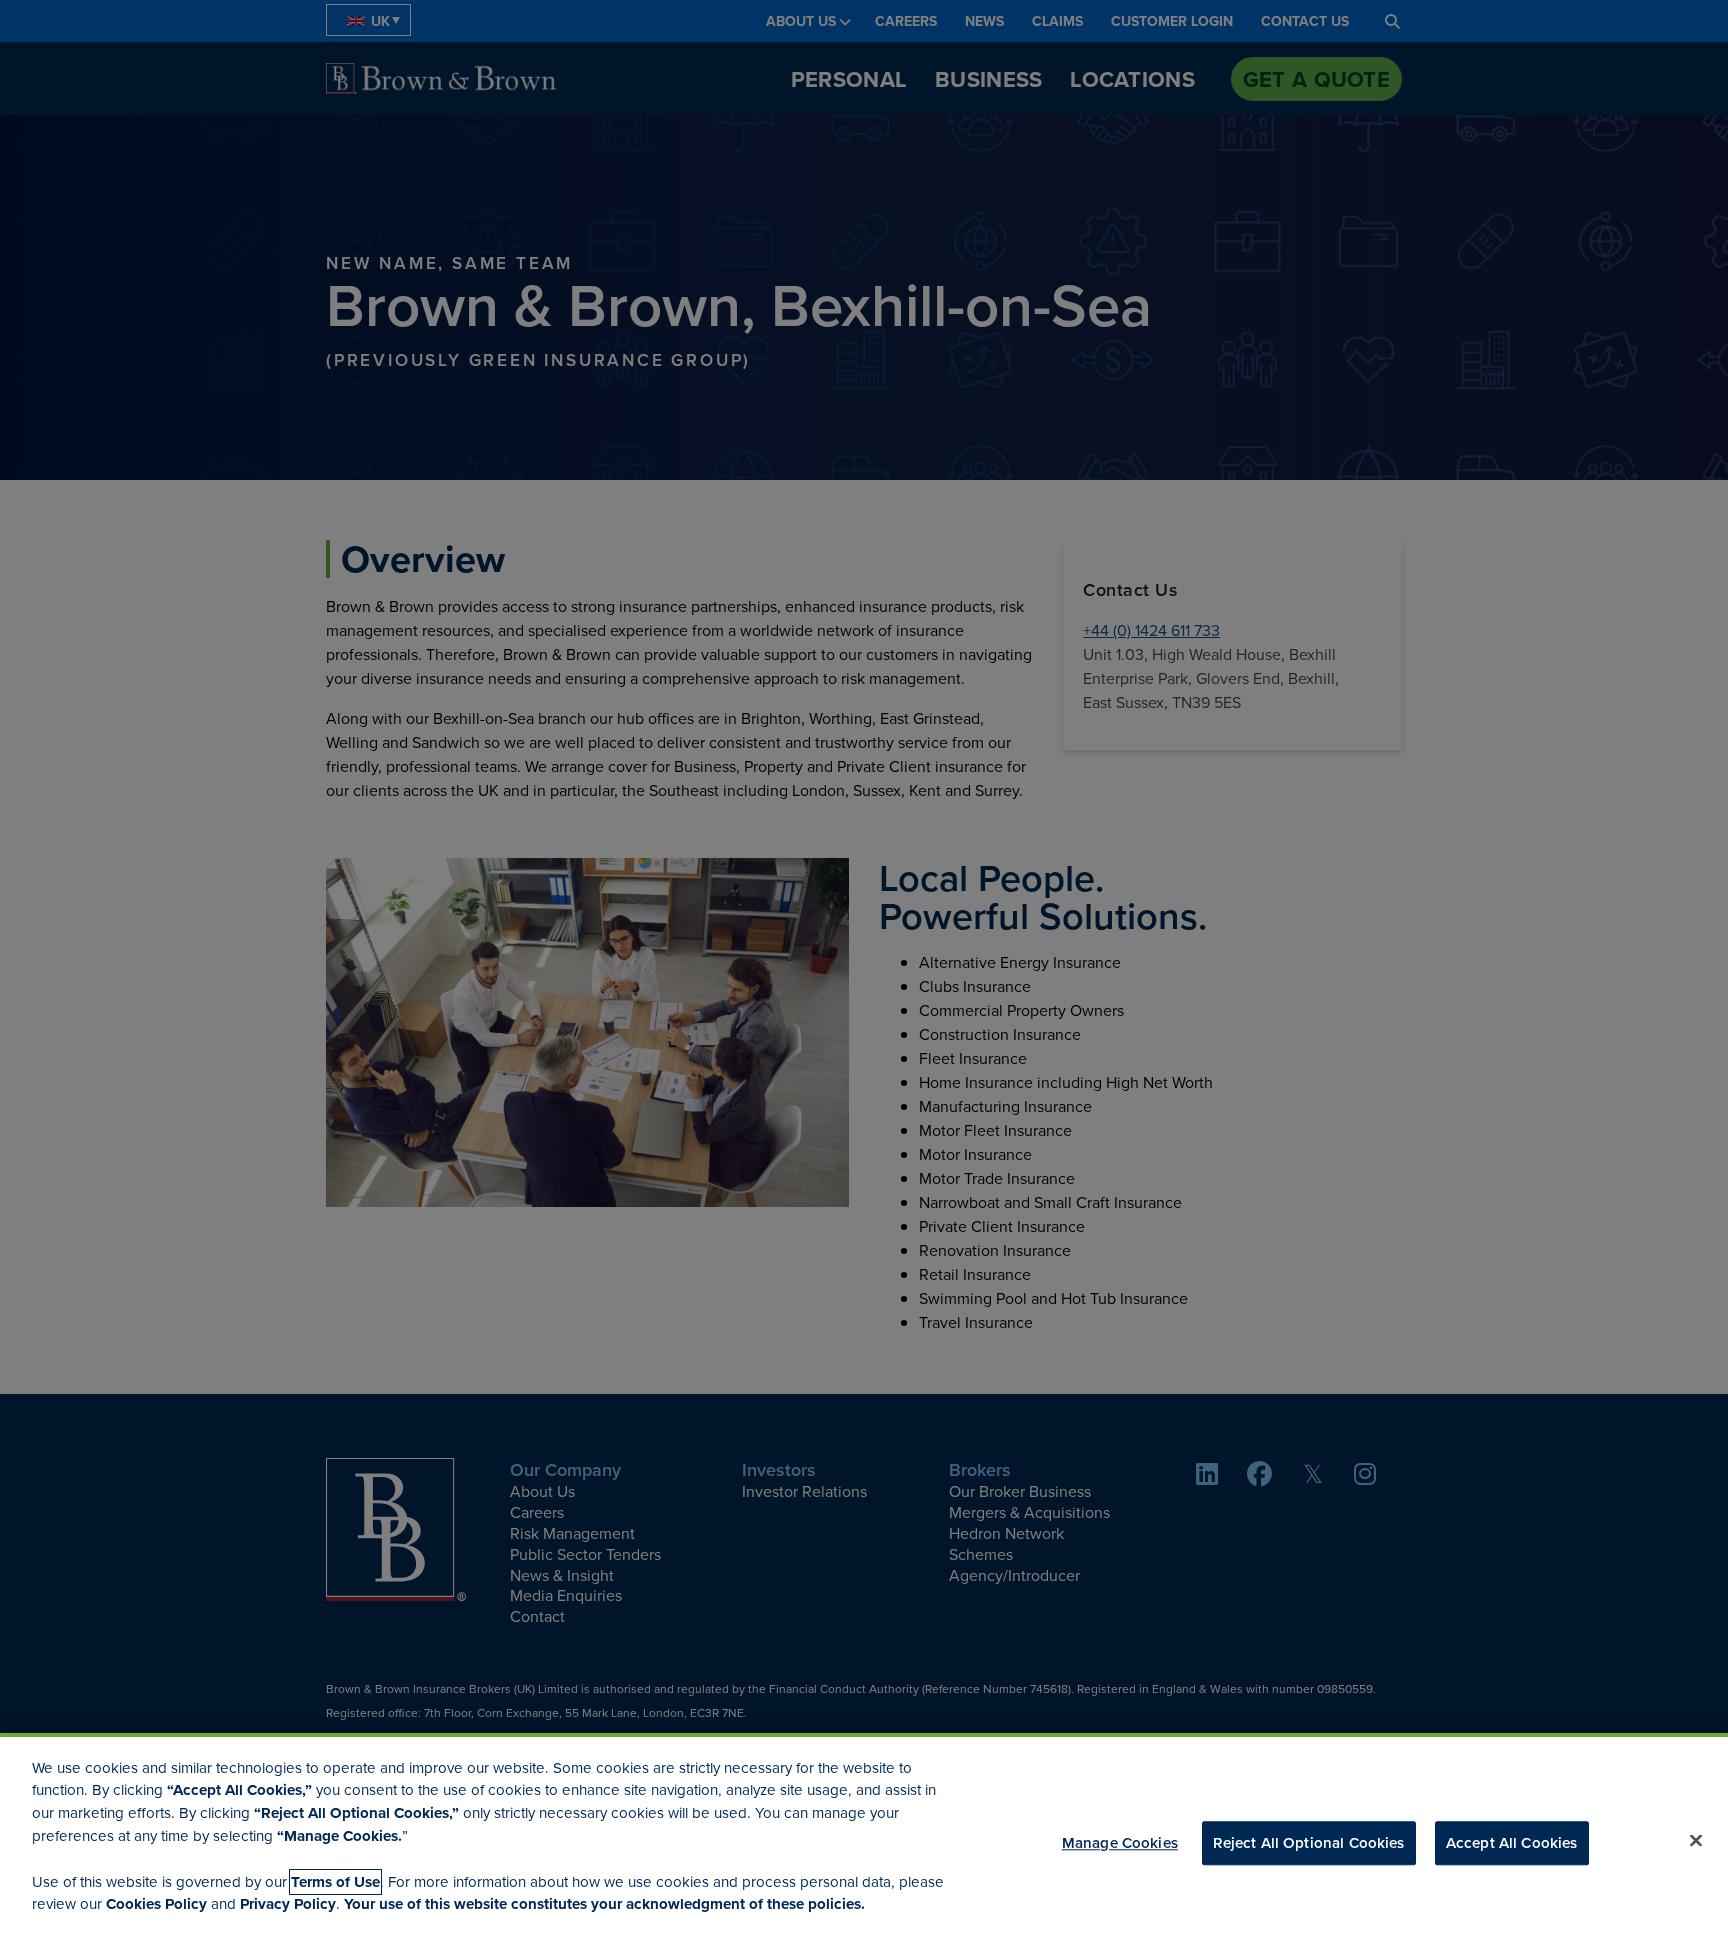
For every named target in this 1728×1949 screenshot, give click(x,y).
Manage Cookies (1120, 1841)
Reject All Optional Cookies (1309, 1841)
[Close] (1696, 1840)
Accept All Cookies (1512, 1841)
